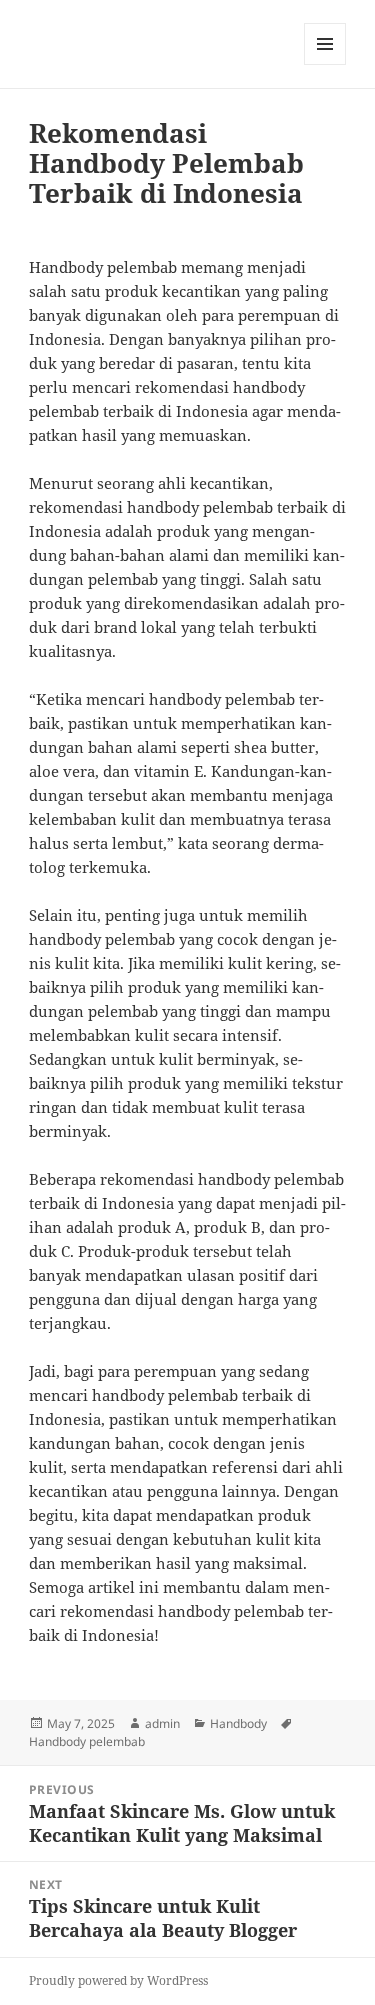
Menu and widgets (325, 64)
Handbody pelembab (87, 1741)
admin (162, 1723)
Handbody (238, 1723)
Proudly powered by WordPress (118, 1980)
